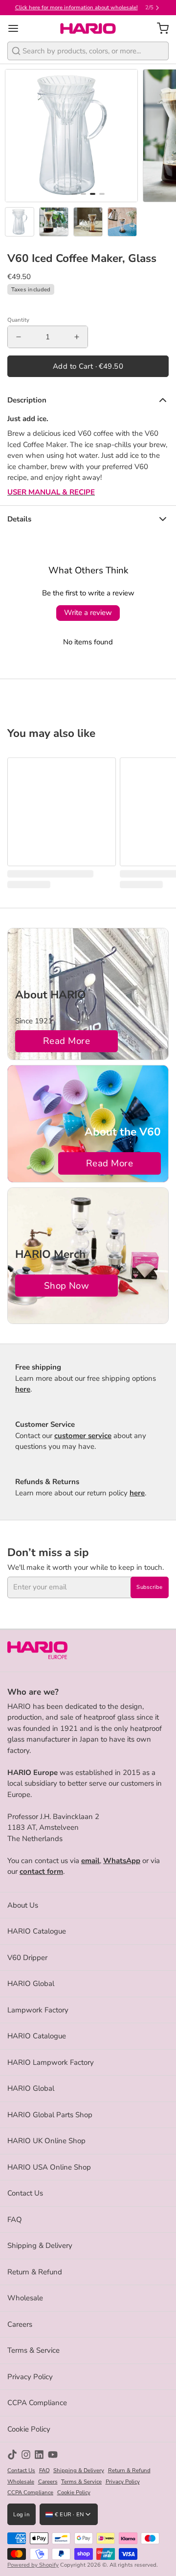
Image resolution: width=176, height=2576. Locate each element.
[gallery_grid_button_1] (83, 194)
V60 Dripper (27, 1958)
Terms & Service (33, 2350)
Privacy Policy (30, 2377)
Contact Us (25, 2193)
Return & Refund (35, 2272)
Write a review (88, 613)
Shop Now (67, 1286)
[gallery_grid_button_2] (93, 194)
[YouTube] (53, 2455)
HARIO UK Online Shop (46, 2141)
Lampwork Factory (38, 2010)
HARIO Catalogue (37, 1931)
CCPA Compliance (37, 2403)
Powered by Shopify (33, 2565)
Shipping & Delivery (40, 2245)
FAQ (15, 2220)
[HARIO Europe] (88, 28)
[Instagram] (26, 2455)
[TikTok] (12, 2455)
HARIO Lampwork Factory (51, 2062)
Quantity (18, 320)
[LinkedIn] (39, 2455)
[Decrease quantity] (19, 337)
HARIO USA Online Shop (49, 2167)
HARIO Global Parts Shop (50, 2115)
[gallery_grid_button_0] (74, 194)
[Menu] (17, 29)
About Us (23, 1905)
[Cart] (159, 29)
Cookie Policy (29, 2429)
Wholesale (25, 2298)
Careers (20, 2324)
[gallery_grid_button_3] (102, 194)
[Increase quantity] (77, 337)
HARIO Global (31, 1984)
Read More (66, 1041)
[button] (88, 366)
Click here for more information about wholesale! (77, 8)
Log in (22, 2515)
